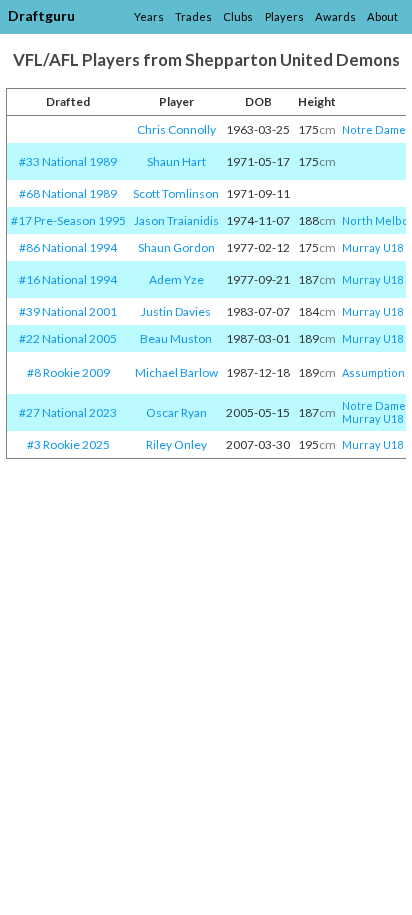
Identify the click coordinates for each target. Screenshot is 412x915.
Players (284, 16)
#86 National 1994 (68, 247)
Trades (193, 16)
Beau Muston (176, 338)
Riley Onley (176, 444)
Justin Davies (176, 311)
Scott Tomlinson (176, 193)
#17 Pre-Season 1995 (68, 220)
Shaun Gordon (176, 247)
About (382, 16)
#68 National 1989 (68, 193)
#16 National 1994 (68, 279)
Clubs (238, 16)
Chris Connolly (176, 129)
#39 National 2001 (68, 311)
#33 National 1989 (68, 161)
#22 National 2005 (68, 338)
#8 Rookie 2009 (68, 372)
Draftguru (41, 15)
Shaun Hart (176, 161)
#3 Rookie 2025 (68, 444)
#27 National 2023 (68, 412)
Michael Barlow (176, 372)
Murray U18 (372, 247)
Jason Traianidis (176, 220)
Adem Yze (176, 279)
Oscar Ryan (176, 412)
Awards (335, 16)
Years (149, 16)
